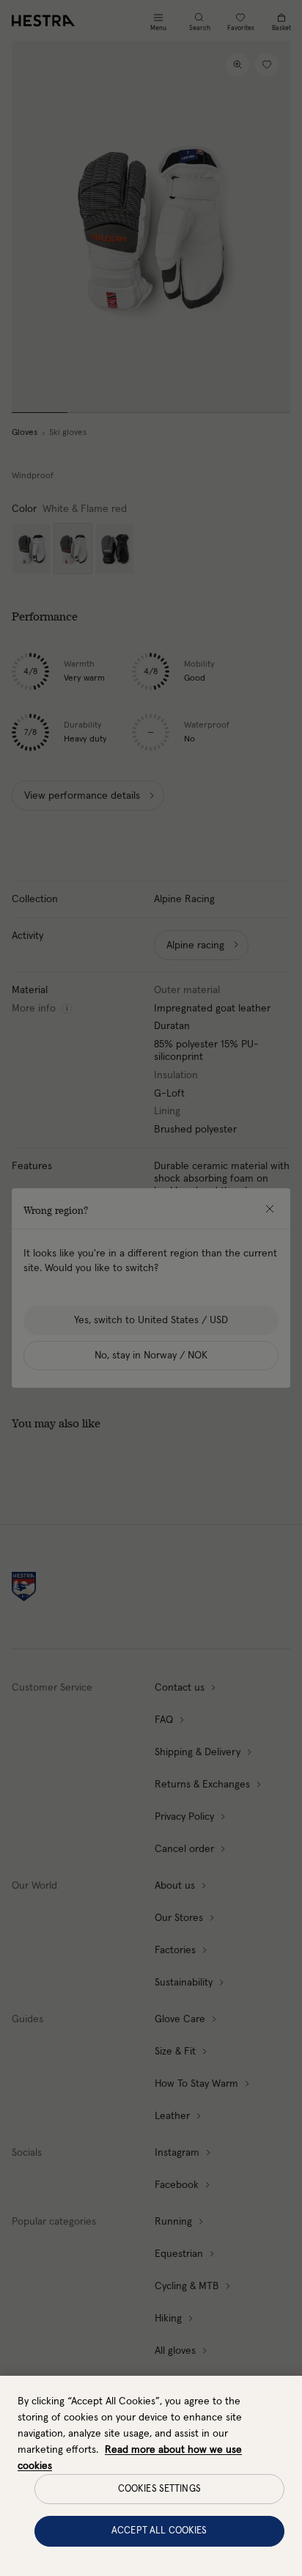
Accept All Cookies (159, 2531)
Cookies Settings (159, 2489)
